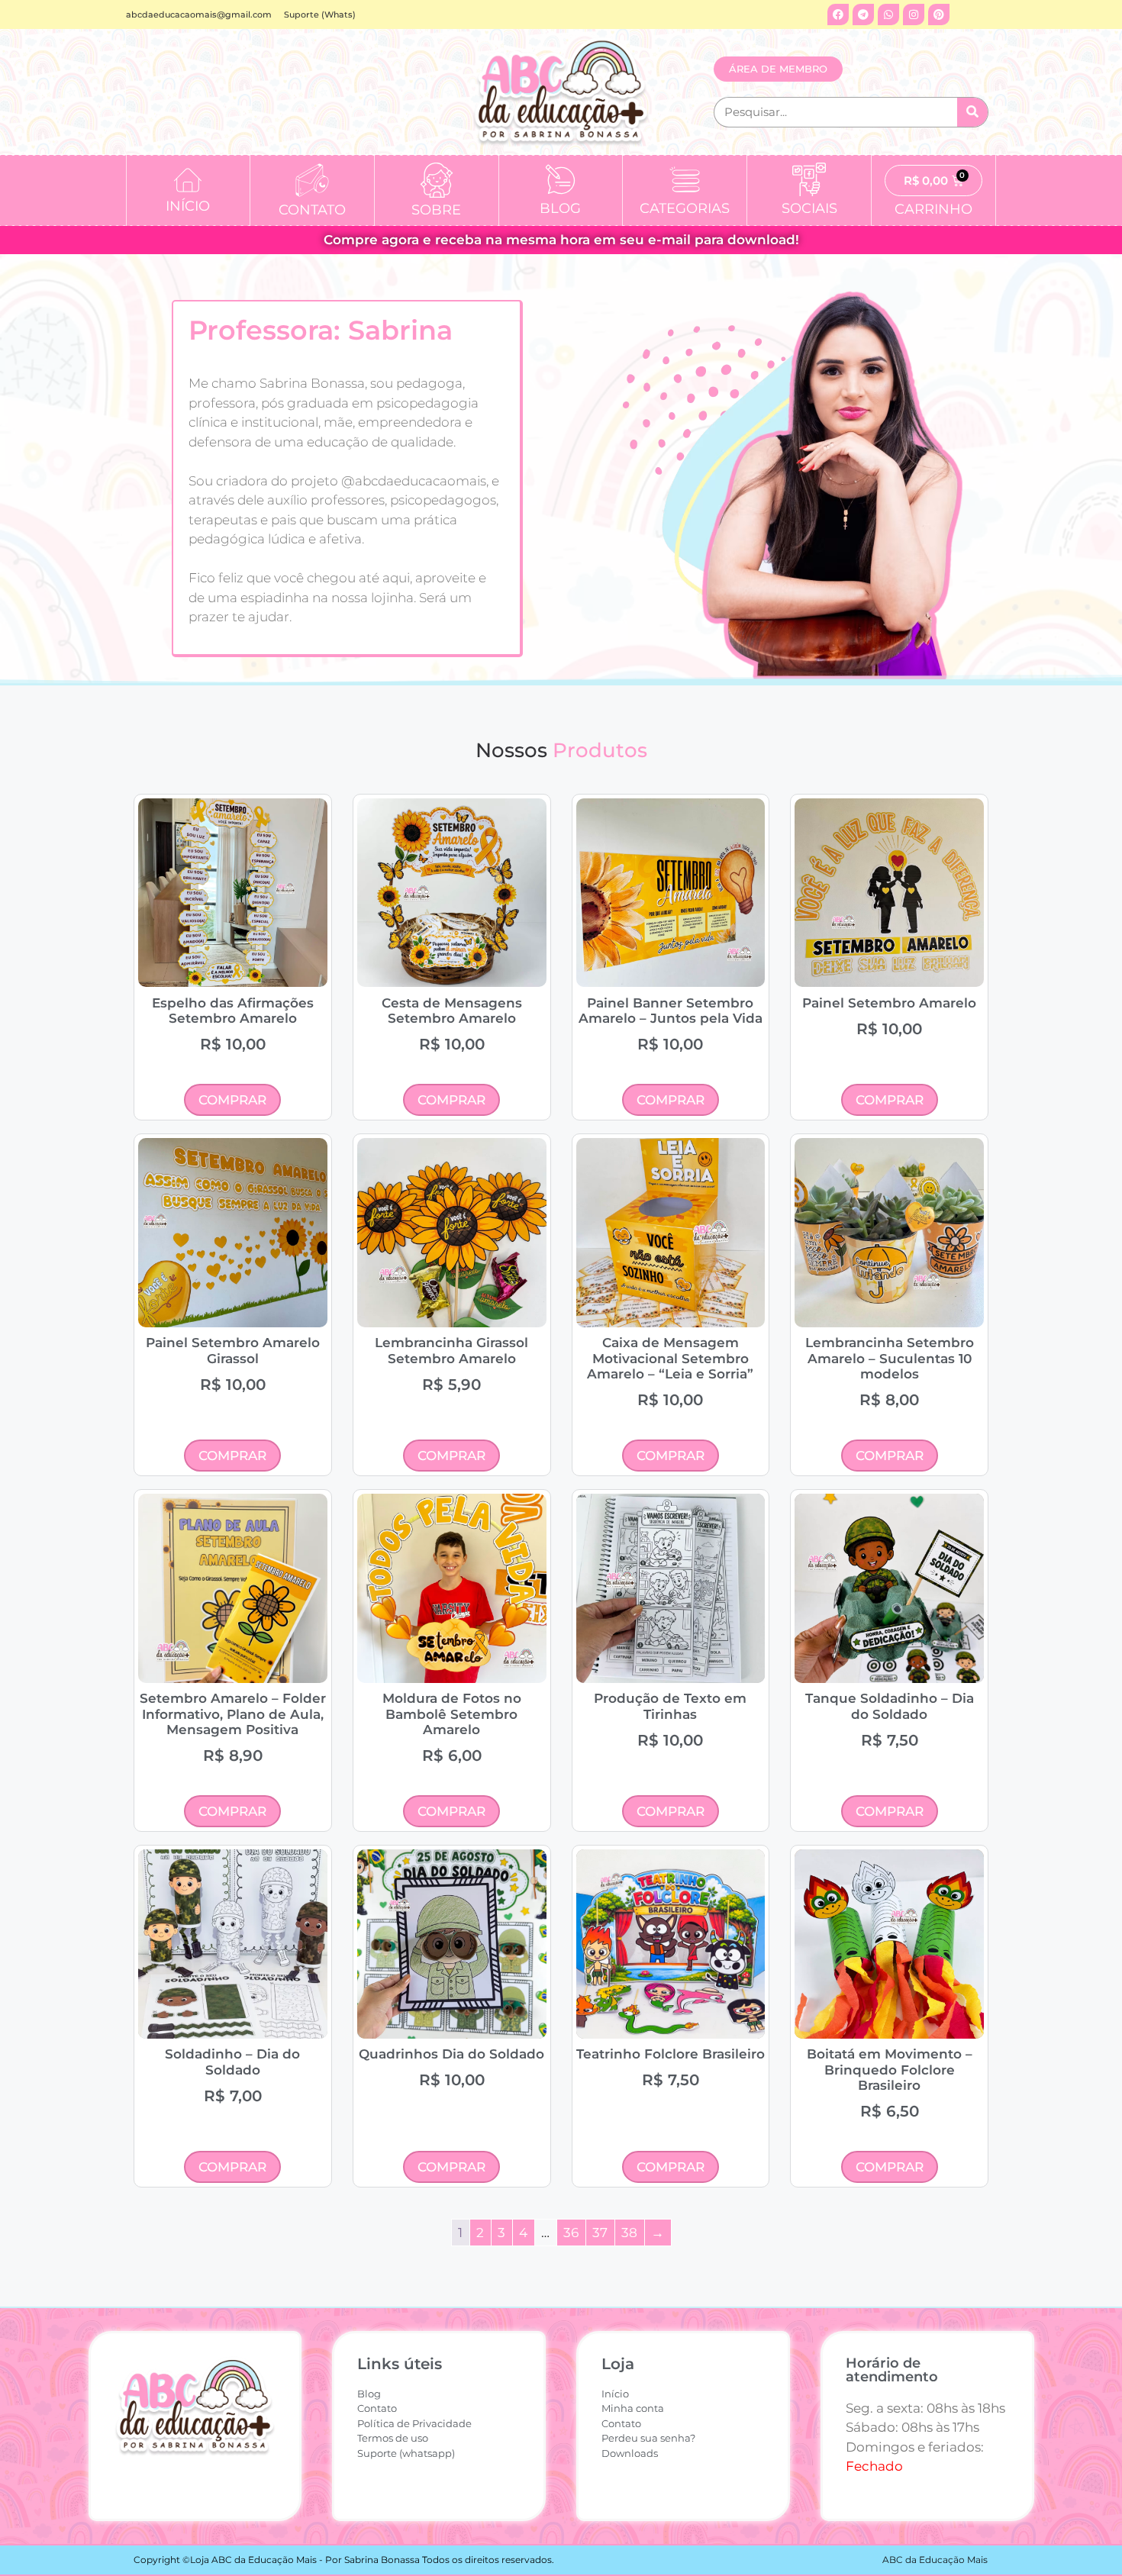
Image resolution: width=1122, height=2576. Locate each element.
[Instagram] (914, 15)
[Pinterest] (939, 15)
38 (629, 2233)
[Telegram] (863, 15)
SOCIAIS (809, 208)
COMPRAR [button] (232, 1100)
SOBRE (436, 210)
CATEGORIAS (685, 208)
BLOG (560, 208)
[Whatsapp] (888, 15)
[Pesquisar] (972, 112)
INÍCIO (188, 206)
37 (600, 2233)
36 (571, 2233)
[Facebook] (838, 15)
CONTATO (312, 210)
